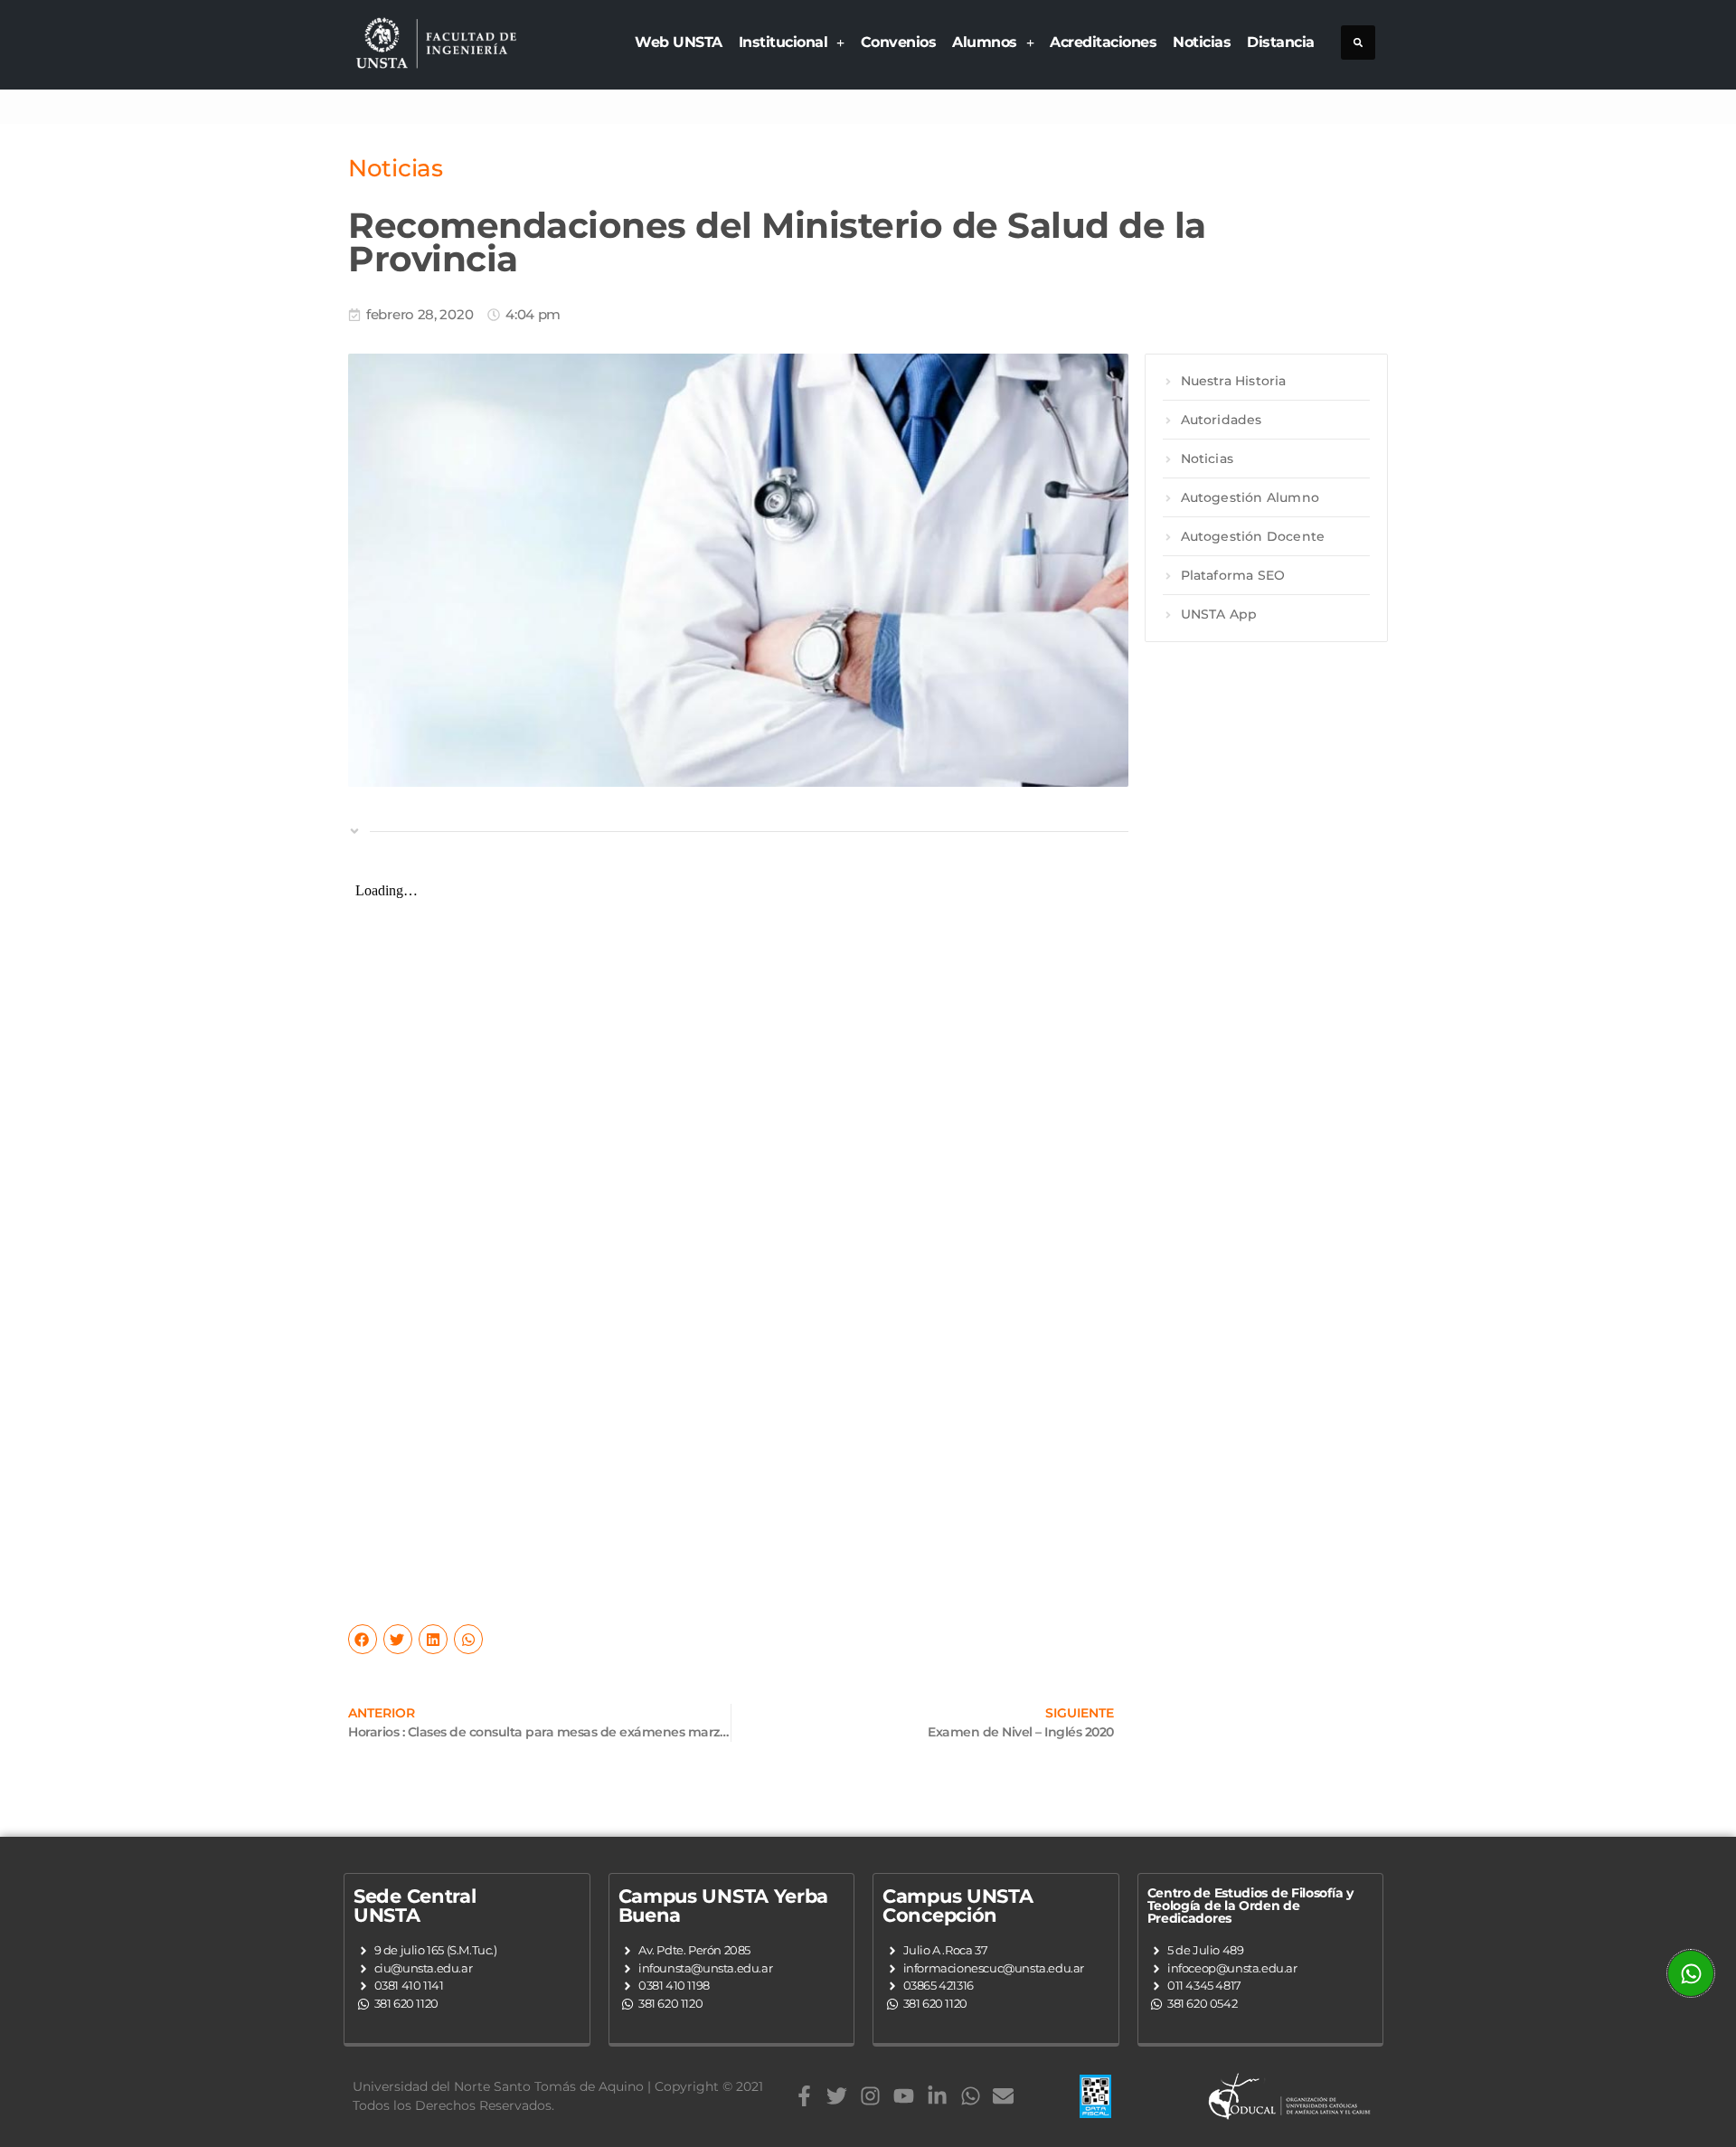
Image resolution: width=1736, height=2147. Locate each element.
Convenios (899, 42)
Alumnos (985, 42)
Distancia (1281, 42)
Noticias (1202, 42)
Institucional (783, 42)
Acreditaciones (1103, 42)
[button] (1358, 43)
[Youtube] (904, 2096)
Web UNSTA (679, 42)
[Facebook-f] (804, 2096)
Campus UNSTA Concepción (958, 1906)
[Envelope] (1003, 2096)
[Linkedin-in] (937, 2096)
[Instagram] (870, 2096)
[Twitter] (837, 2096)
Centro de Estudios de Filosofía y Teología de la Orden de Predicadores (1250, 1906)
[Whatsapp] (971, 2096)
